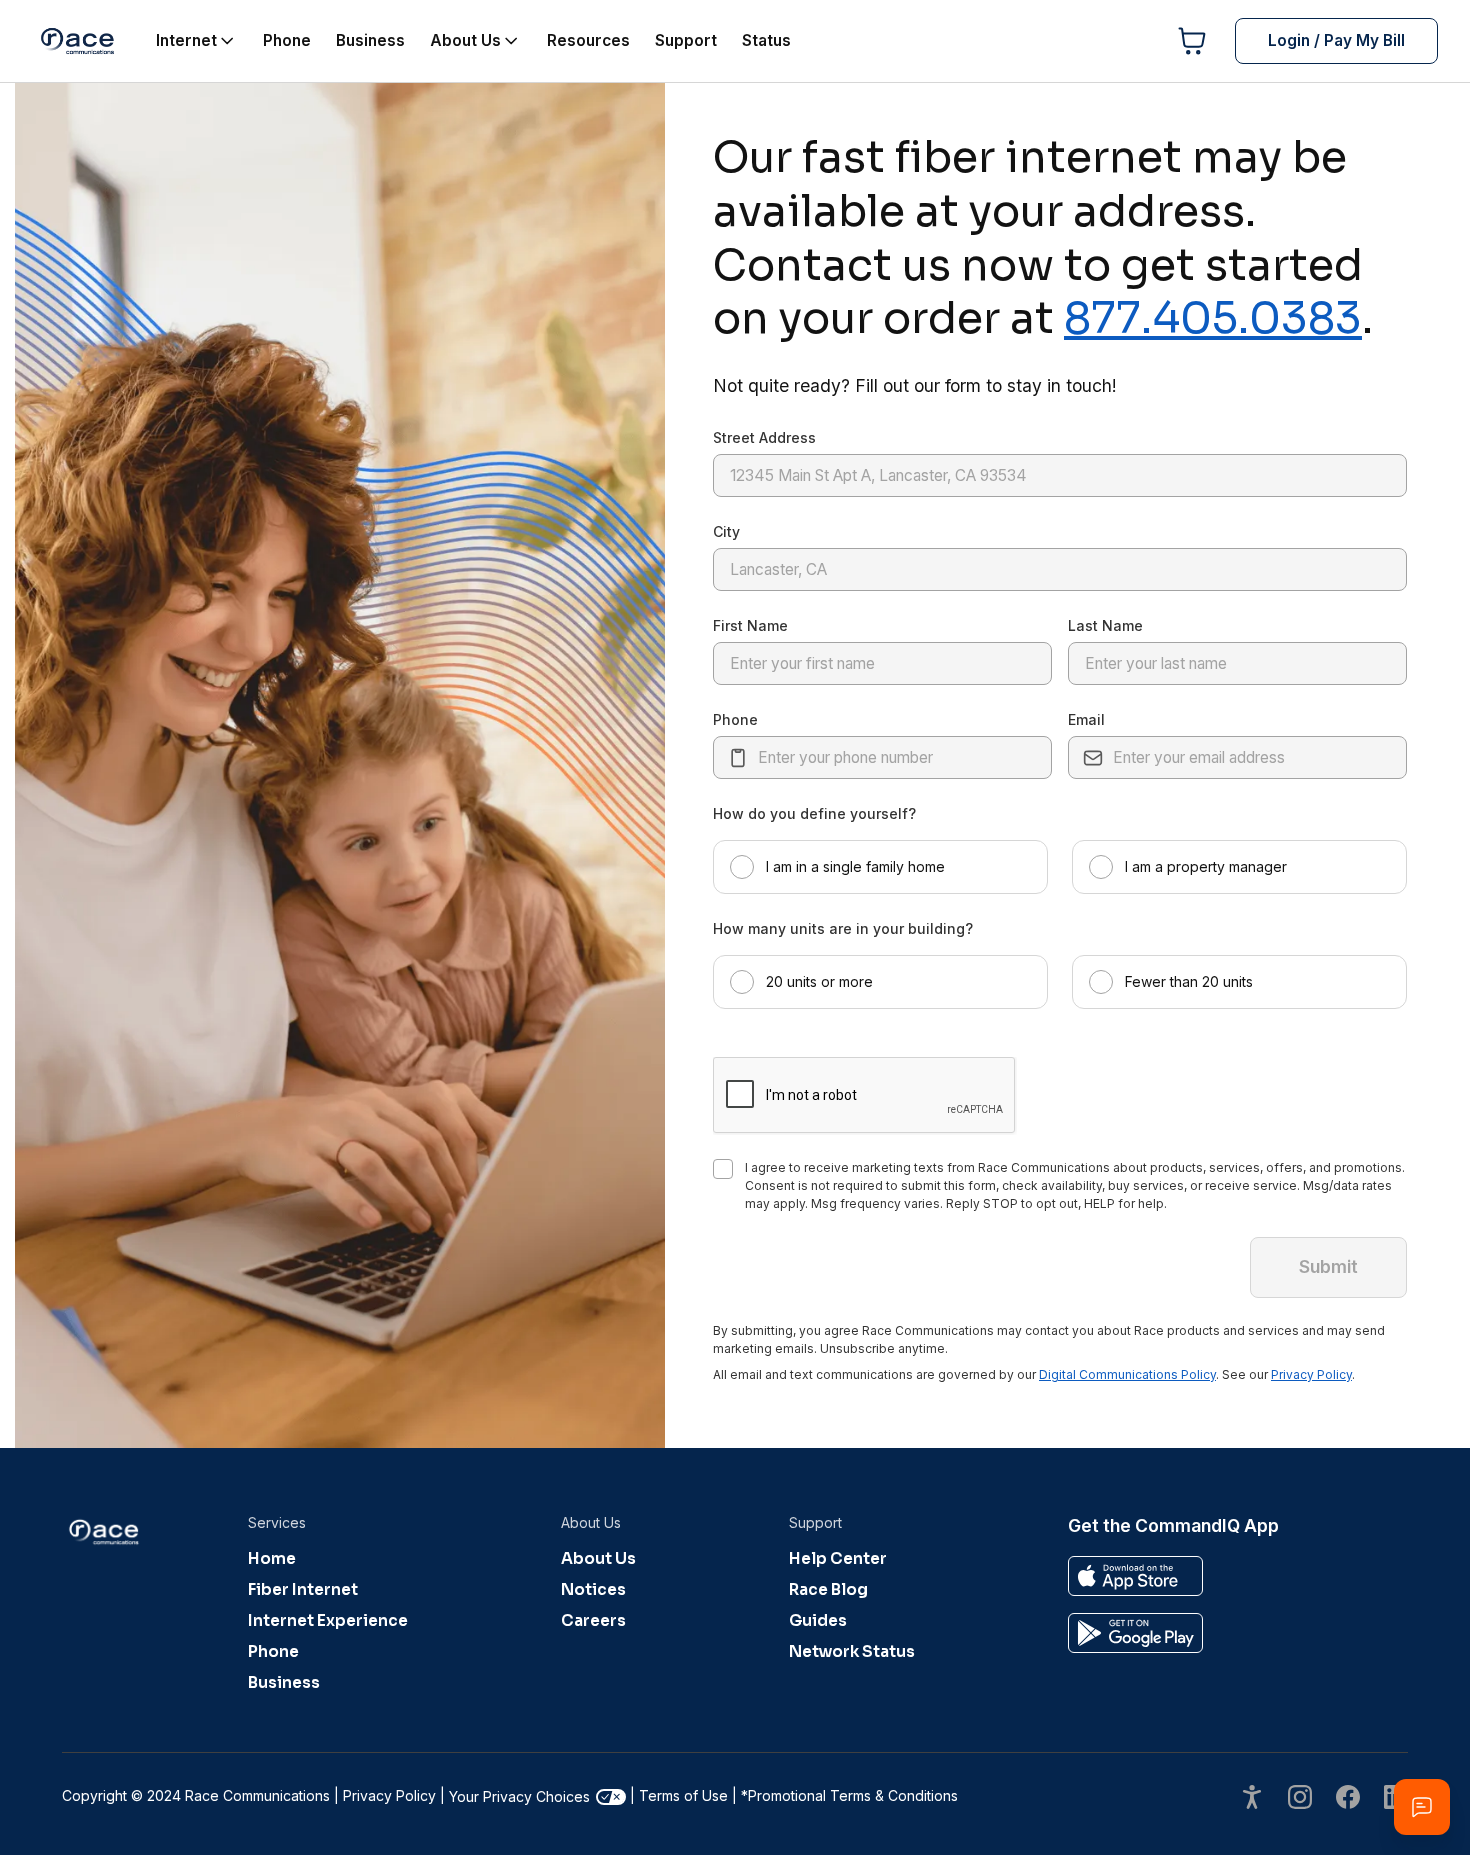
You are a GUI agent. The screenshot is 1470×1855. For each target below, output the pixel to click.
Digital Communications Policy (1127, 1374)
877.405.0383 (1213, 318)
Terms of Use (683, 1795)
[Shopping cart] (1192, 41)
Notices (593, 1589)
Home (272, 1558)
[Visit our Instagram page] (1300, 1799)
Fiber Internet (303, 1589)
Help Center (838, 1558)
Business (284, 1682)
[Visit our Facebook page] (1348, 1799)
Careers (593, 1620)
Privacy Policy (1311, 1374)
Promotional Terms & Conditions (849, 1795)
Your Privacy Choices (519, 1796)
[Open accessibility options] (1252, 1799)
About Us (598, 1558)
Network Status (852, 1651)
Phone (273, 1651)
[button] (880, 867)
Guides (818, 1620)
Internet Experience (328, 1620)
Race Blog (828, 1589)
